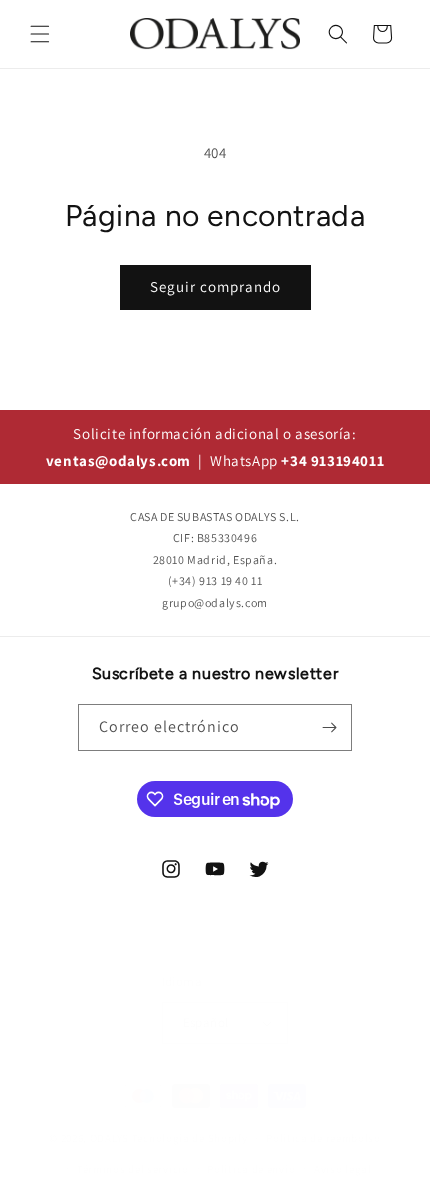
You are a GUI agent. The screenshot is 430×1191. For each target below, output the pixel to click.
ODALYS (109, 1138)
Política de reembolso (323, 1138)
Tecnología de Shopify (190, 1138)
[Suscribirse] (329, 727)
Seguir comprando (215, 286)
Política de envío (251, 1169)
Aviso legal (343, 1169)
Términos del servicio (133, 1169)
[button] (40, 34)
